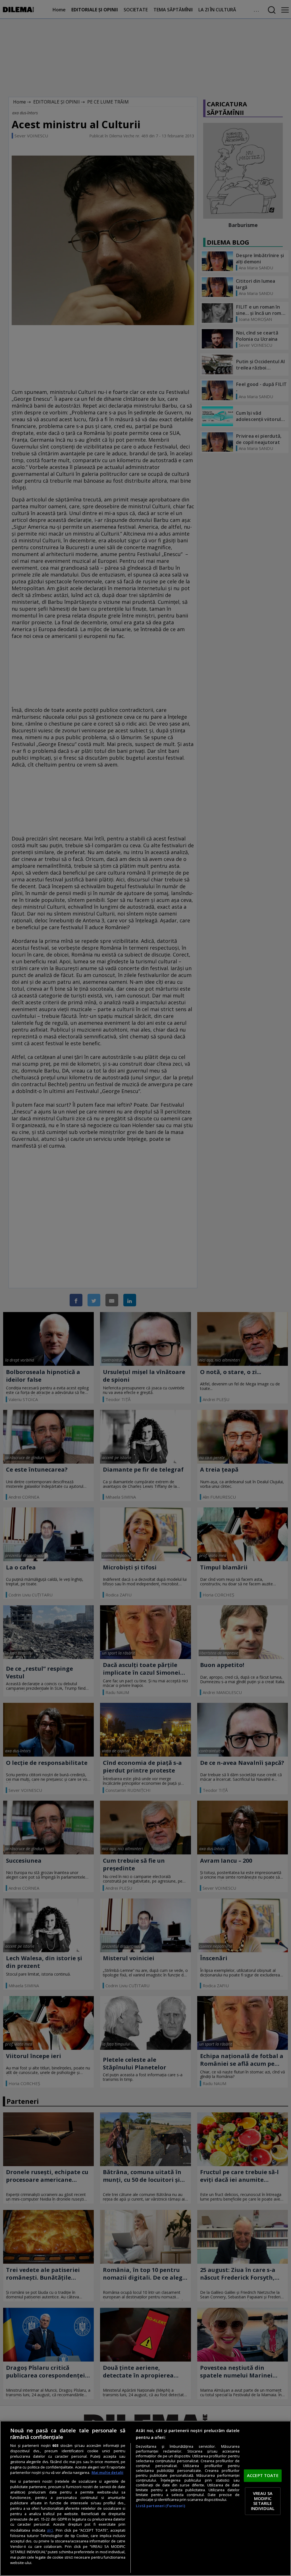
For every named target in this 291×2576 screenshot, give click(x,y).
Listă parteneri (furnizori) (160, 2506)
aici (50, 2530)
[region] (145, 2498)
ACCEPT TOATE (263, 2475)
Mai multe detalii (107, 2473)
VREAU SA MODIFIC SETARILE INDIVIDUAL (263, 2501)
